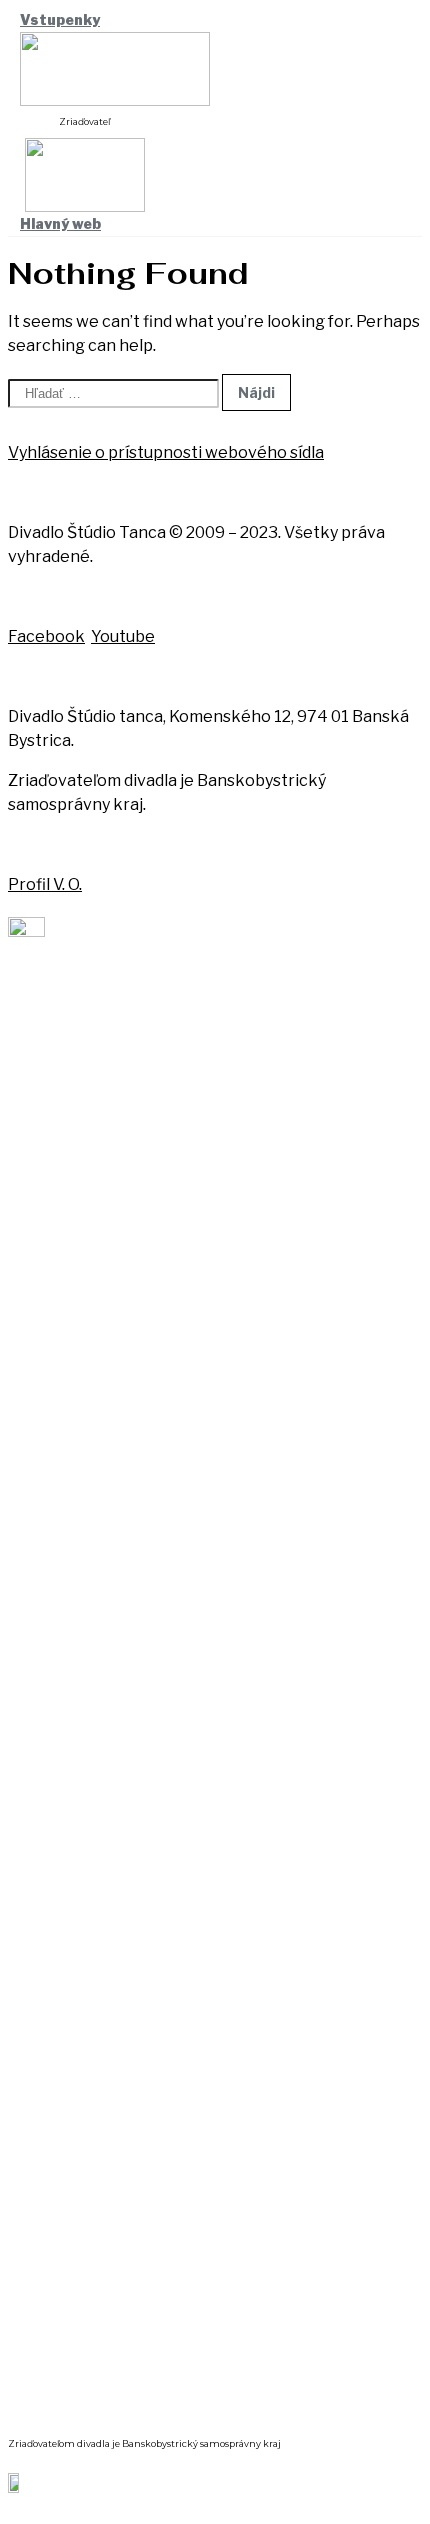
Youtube (123, 636)
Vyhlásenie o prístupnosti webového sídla (166, 452)
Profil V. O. (45, 884)
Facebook (46, 636)
